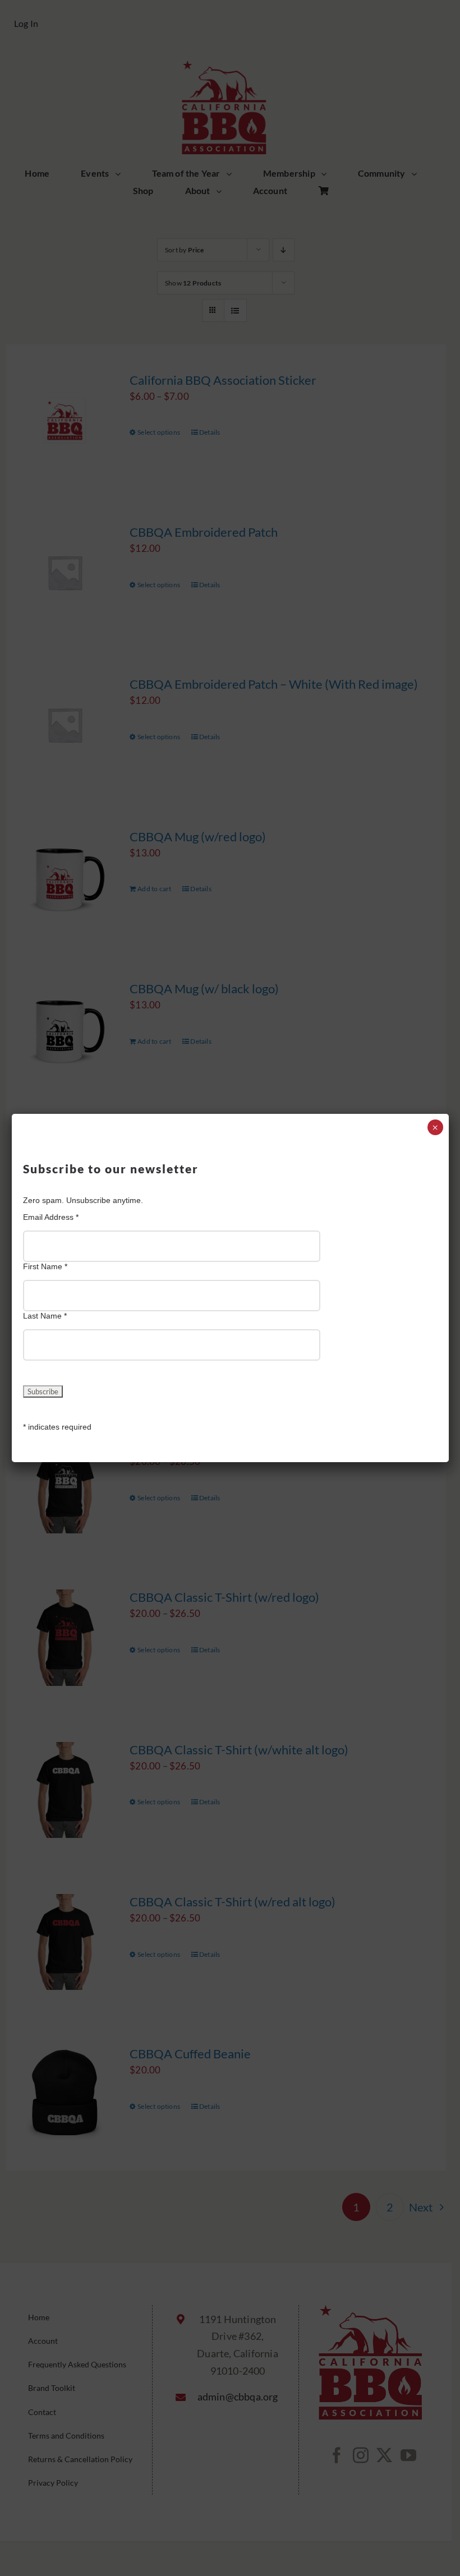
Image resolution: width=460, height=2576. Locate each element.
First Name (45, 1266)
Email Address (51, 1217)
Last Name (45, 1316)
